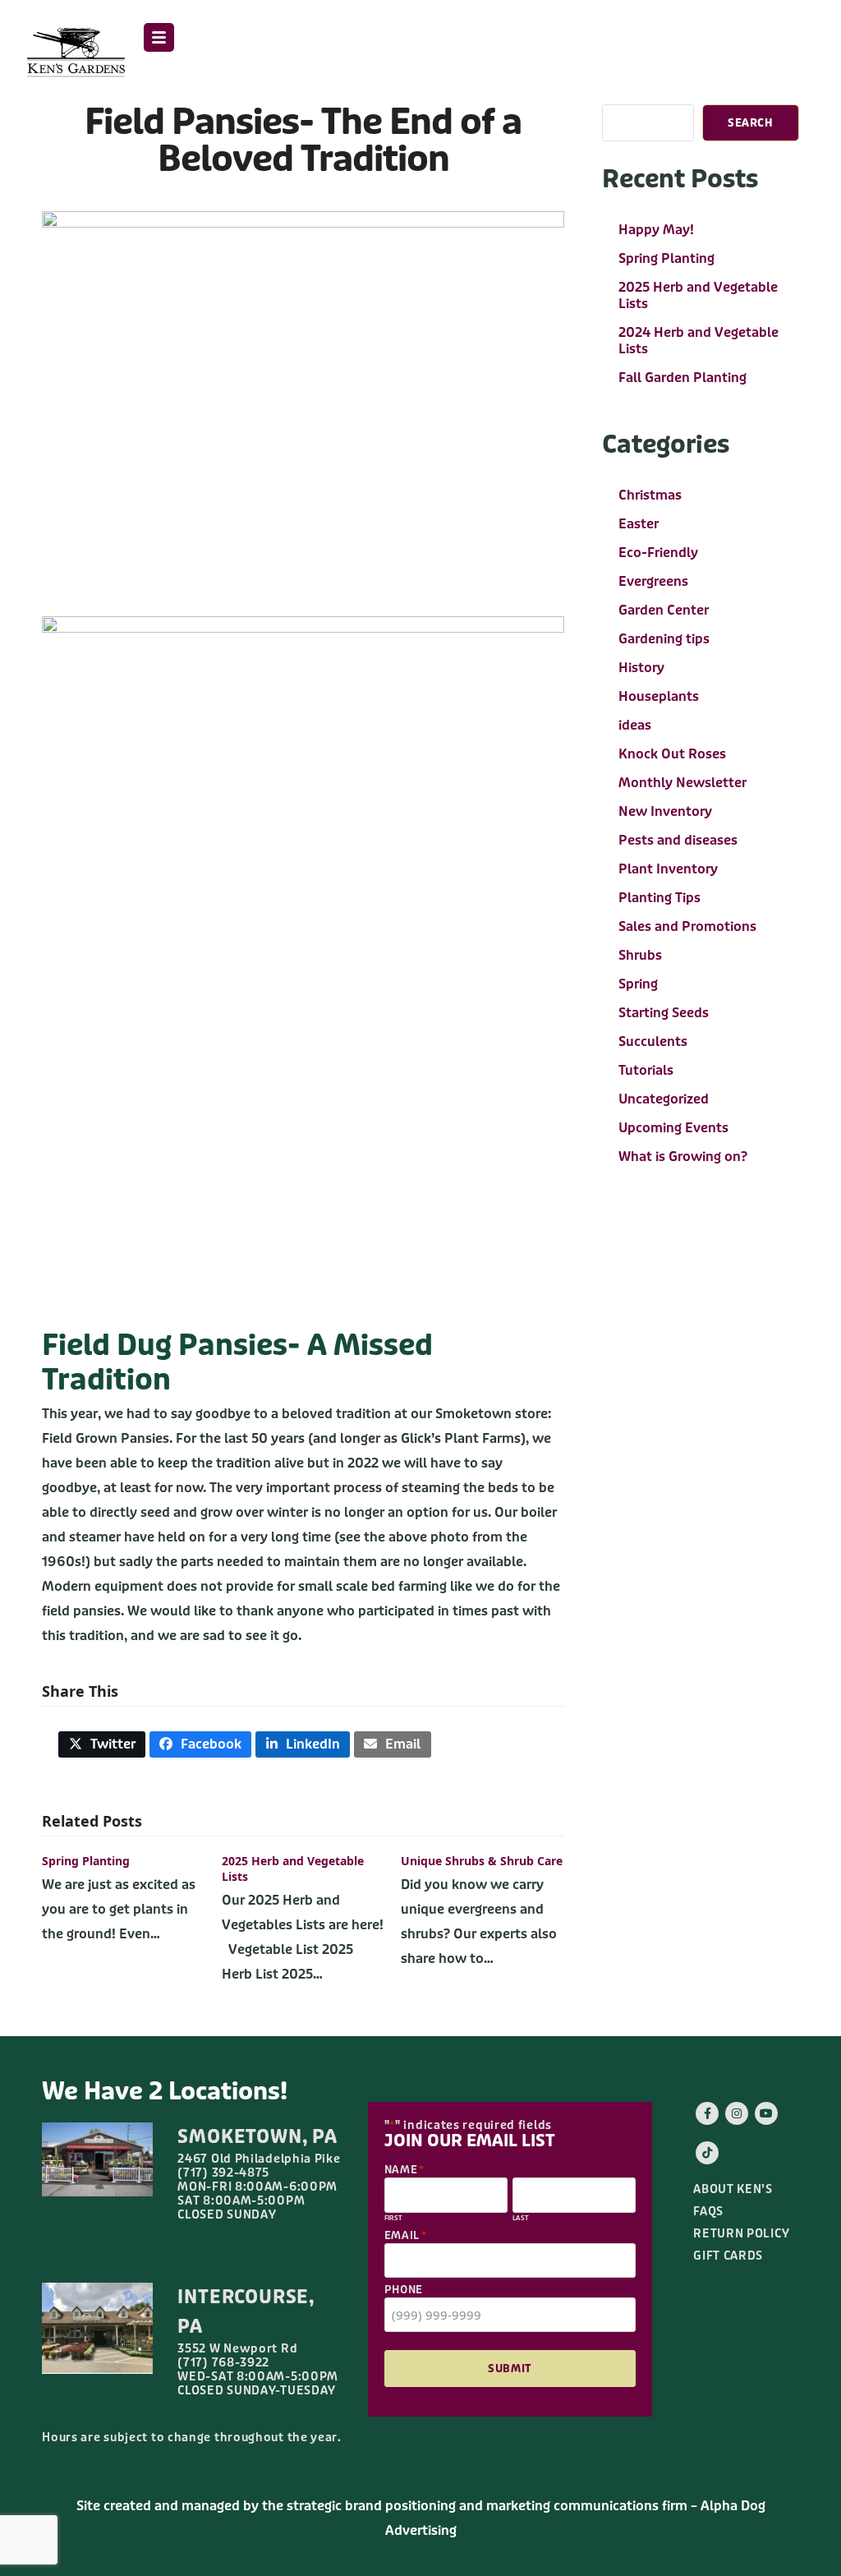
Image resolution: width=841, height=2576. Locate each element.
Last (521, 2218)
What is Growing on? (683, 1157)
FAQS (708, 2212)
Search (751, 123)
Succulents (653, 1041)
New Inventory (665, 811)
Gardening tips (664, 639)
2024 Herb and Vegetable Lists (699, 341)
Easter (639, 524)
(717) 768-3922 (223, 2362)
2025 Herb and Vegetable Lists (698, 295)
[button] (159, 37)
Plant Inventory (668, 869)
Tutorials (646, 1070)
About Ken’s (733, 2189)
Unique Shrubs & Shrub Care (482, 1861)
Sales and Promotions (687, 926)
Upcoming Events (673, 1128)
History (641, 668)
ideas (635, 725)
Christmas (650, 495)
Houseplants (659, 696)
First (394, 2218)
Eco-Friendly (658, 553)
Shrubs (640, 955)
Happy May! (656, 230)
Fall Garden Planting (682, 378)
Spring (638, 984)
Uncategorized (664, 1099)
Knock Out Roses (672, 754)
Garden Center (664, 610)
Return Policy (741, 2234)
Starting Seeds (664, 1013)
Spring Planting (86, 1861)
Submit (510, 2369)
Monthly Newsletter (682, 783)
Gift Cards (728, 2256)
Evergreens (653, 581)
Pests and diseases (678, 840)
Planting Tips (659, 898)
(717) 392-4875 (223, 2173)
